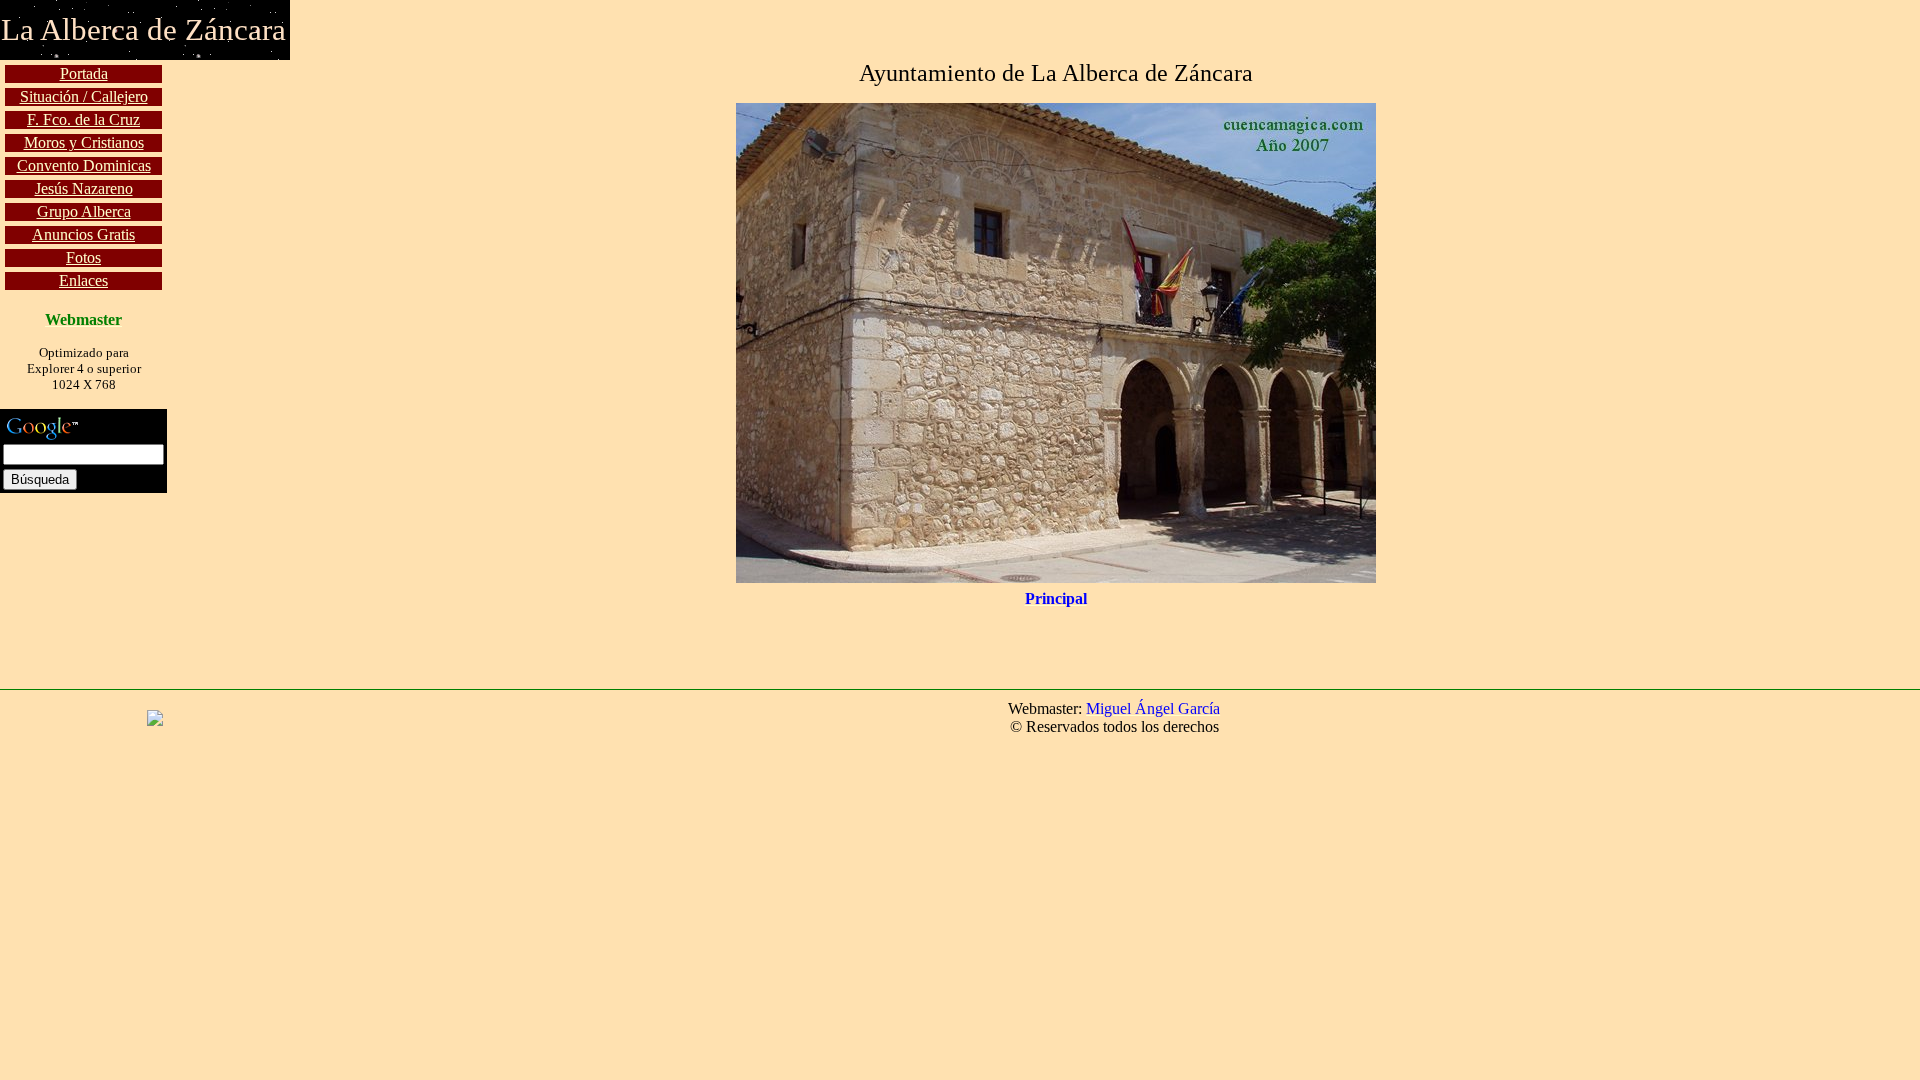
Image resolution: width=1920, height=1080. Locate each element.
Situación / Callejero (84, 96)
